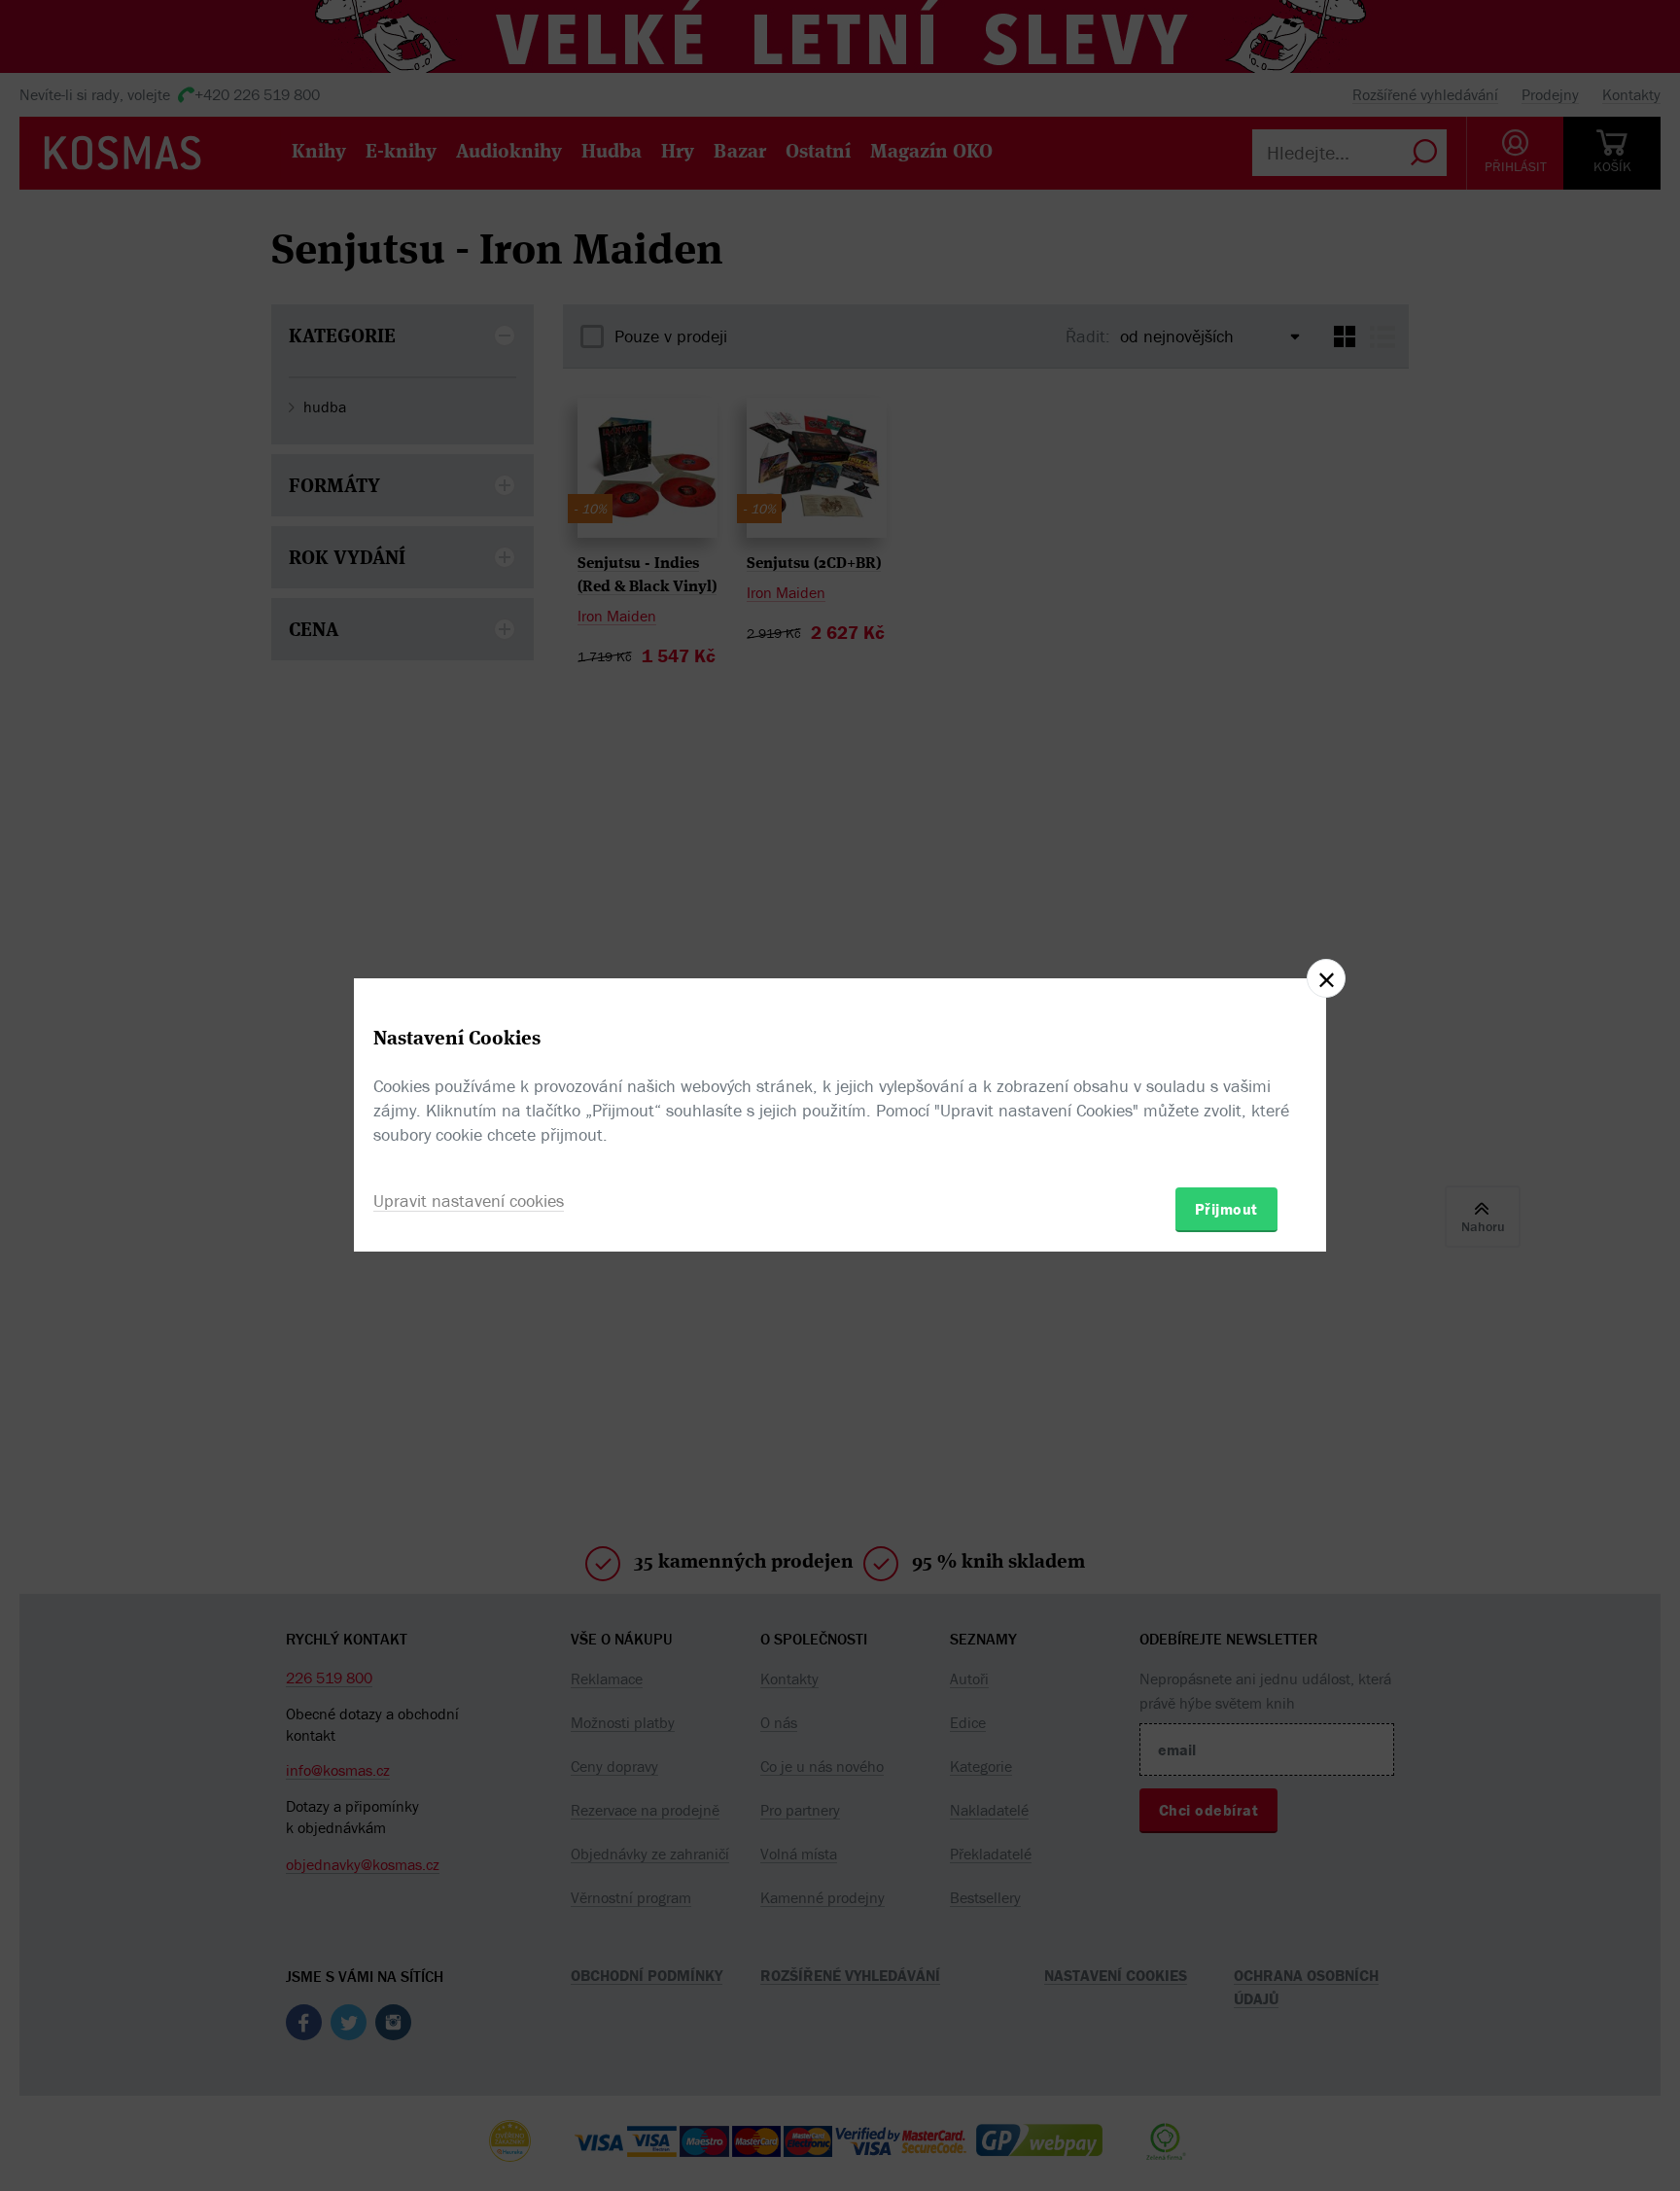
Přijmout (1226, 1209)
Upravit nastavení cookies (469, 1201)
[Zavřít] (1326, 978)
